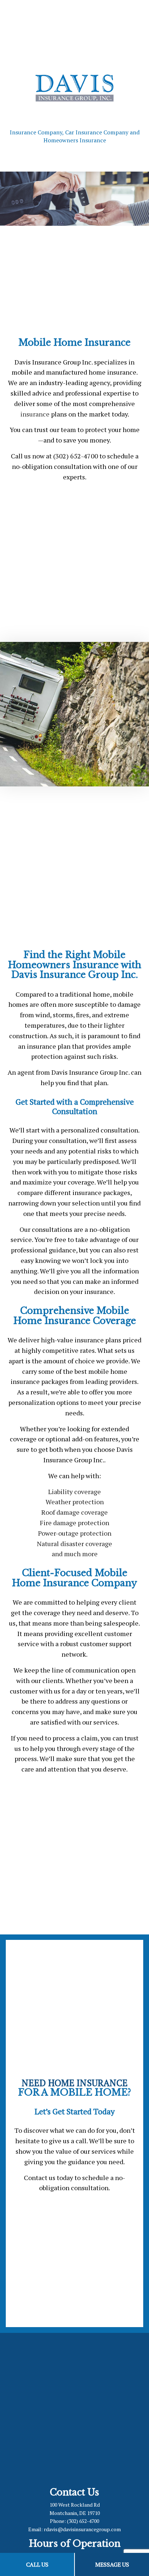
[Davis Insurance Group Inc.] (74, 87)
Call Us (37, 2564)
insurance (35, 414)
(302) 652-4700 (83, 2521)
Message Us (112, 2564)
